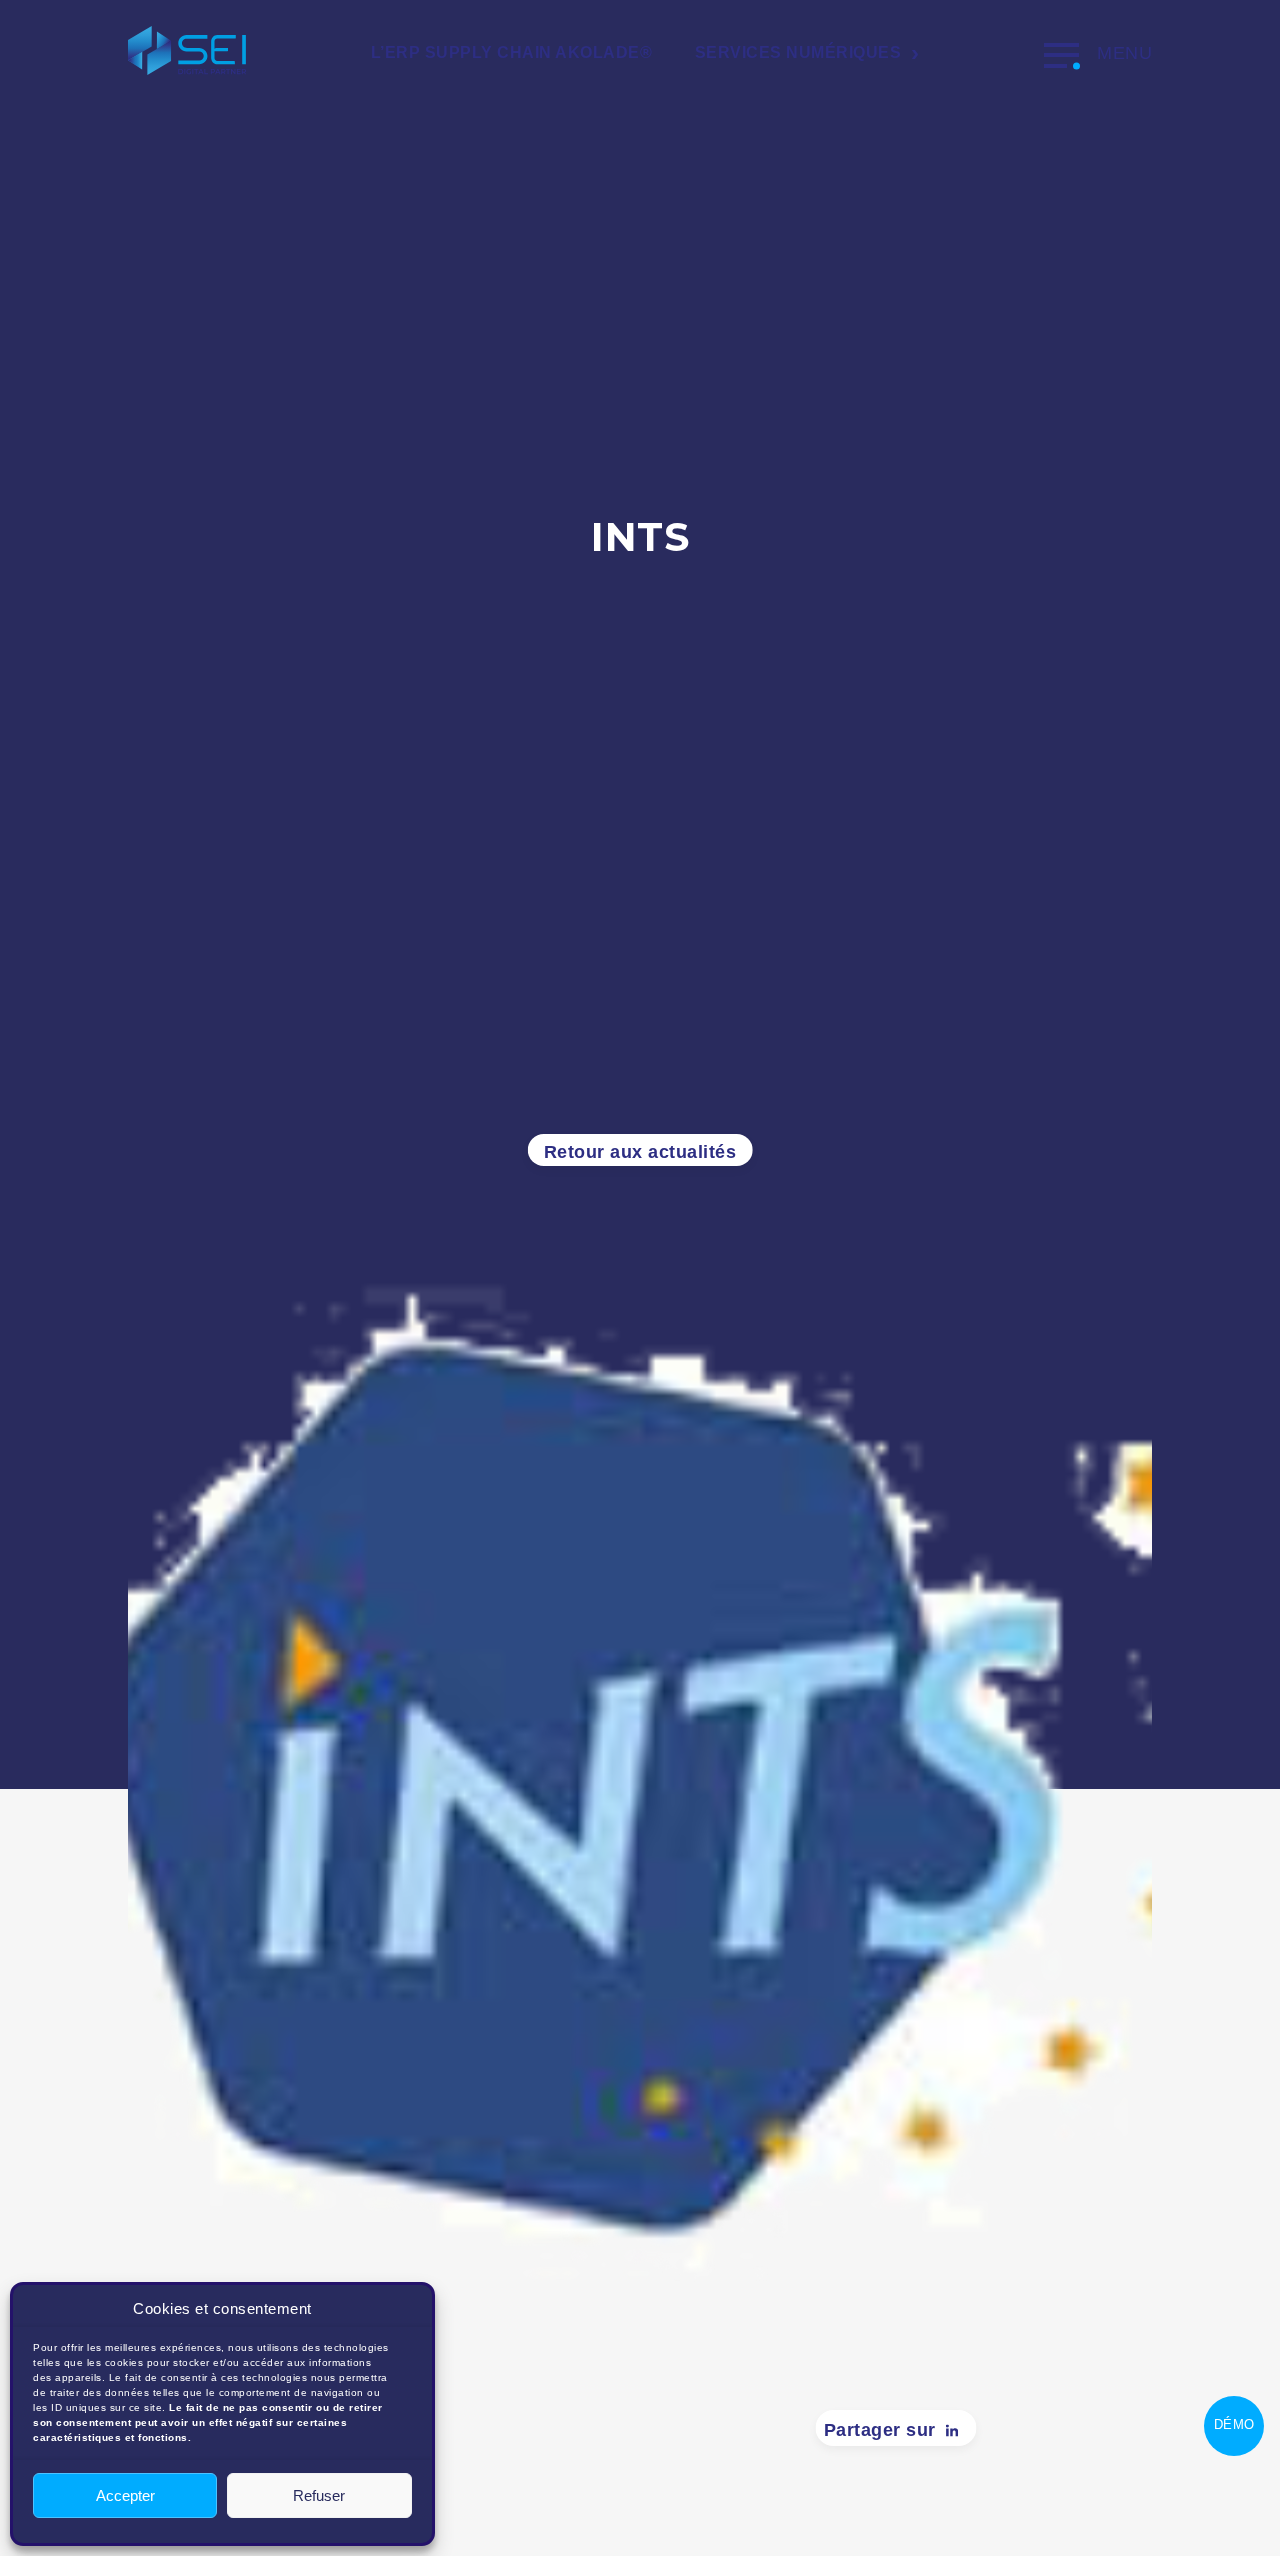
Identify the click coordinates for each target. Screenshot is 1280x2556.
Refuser (319, 2495)
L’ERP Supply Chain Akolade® (512, 52)
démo (1234, 2424)
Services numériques (798, 52)
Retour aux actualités (640, 1152)
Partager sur (880, 2430)
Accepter (125, 2495)
